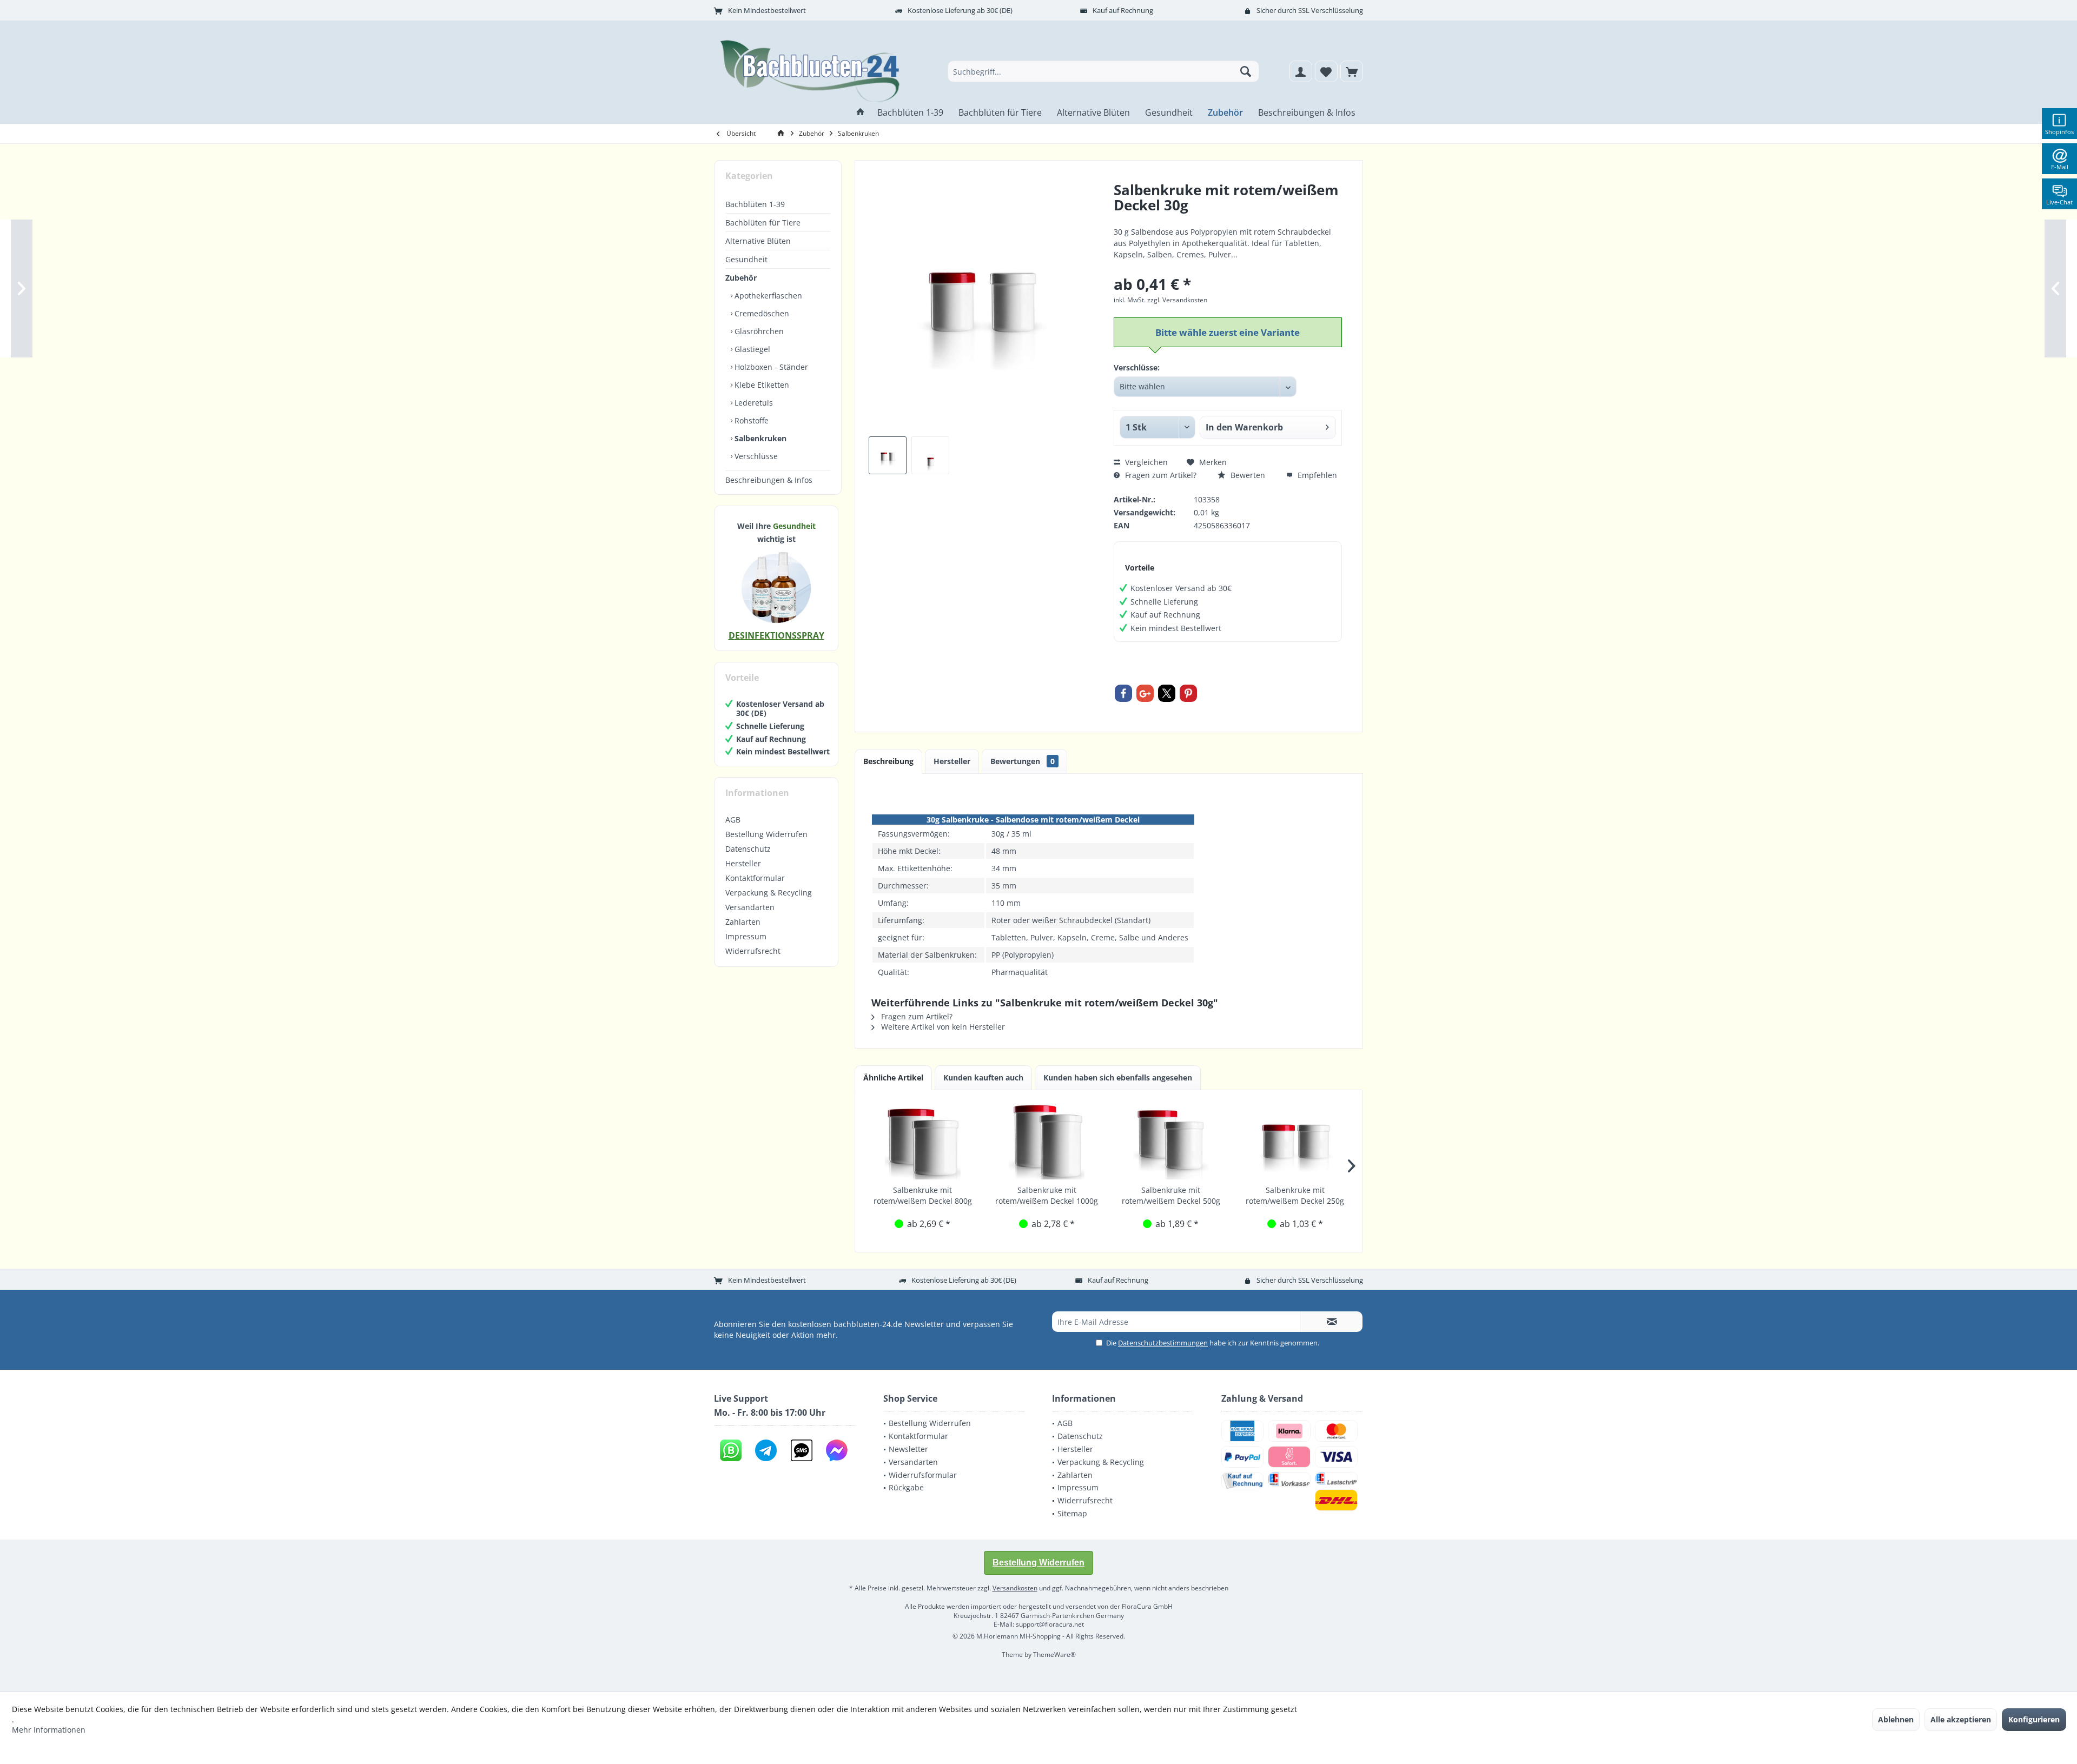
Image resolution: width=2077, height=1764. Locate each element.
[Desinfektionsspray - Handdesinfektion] (776, 587)
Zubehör (741, 278)
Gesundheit (746, 259)
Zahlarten (743, 922)
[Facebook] (1123, 693)
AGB (733, 820)
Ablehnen (1896, 1719)
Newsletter (908, 1449)
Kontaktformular (755, 878)
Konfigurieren (2034, 1719)
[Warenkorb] (1352, 71)
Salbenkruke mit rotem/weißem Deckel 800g (923, 1195)
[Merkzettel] (1326, 71)
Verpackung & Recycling (769, 893)
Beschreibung (888, 761)
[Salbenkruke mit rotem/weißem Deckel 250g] (1295, 1142)
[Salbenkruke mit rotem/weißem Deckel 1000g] (1047, 1142)
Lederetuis (753, 403)
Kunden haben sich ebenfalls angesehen (1118, 1077)
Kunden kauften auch (983, 1077)
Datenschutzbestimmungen (1163, 1343)
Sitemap (1072, 1513)
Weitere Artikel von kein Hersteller (942, 1027)
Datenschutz (748, 849)
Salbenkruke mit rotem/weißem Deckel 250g (1295, 1195)
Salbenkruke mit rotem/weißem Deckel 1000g (1047, 1195)
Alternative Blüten (758, 241)
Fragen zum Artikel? (1160, 475)
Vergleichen (1145, 462)
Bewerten (1247, 475)
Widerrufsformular (923, 1475)
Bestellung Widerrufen (766, 834)
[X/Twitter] (1167, 693)
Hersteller (743, 863)
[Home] (861, 113)
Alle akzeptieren (1961, 1719)
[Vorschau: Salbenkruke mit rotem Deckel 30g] (930, 455)
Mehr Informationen (49, 1730)
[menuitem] (1352, 71)
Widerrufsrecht (753, 951)
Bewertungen (1023, 761)
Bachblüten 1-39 (755, 204)
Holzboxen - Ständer (770, 367)
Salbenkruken (759, 438)
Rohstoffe (750, 420)
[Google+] (1145, 693)
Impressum (746, 936)
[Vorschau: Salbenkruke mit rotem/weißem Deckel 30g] (888, 455)
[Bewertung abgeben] (1228, 219)
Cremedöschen (761, 313)
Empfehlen (1316, 475)
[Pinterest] (1188, 693)
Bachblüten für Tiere (763, 223)
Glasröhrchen (758, 331)
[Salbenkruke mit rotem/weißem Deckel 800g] (923, 1142)
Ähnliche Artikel (893, 1077)
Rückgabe (906, 1487)
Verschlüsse (755, 456)
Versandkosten (1015, 1588)
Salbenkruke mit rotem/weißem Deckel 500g (1171, 1195)
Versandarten (750, 907)
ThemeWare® (1054, 1654)
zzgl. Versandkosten (1177, 300)
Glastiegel (751, 349)
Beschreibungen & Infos (769, 480)
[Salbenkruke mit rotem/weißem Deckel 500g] (1171, 1142)
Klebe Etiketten (761, 385)
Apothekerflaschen (767, 296)
